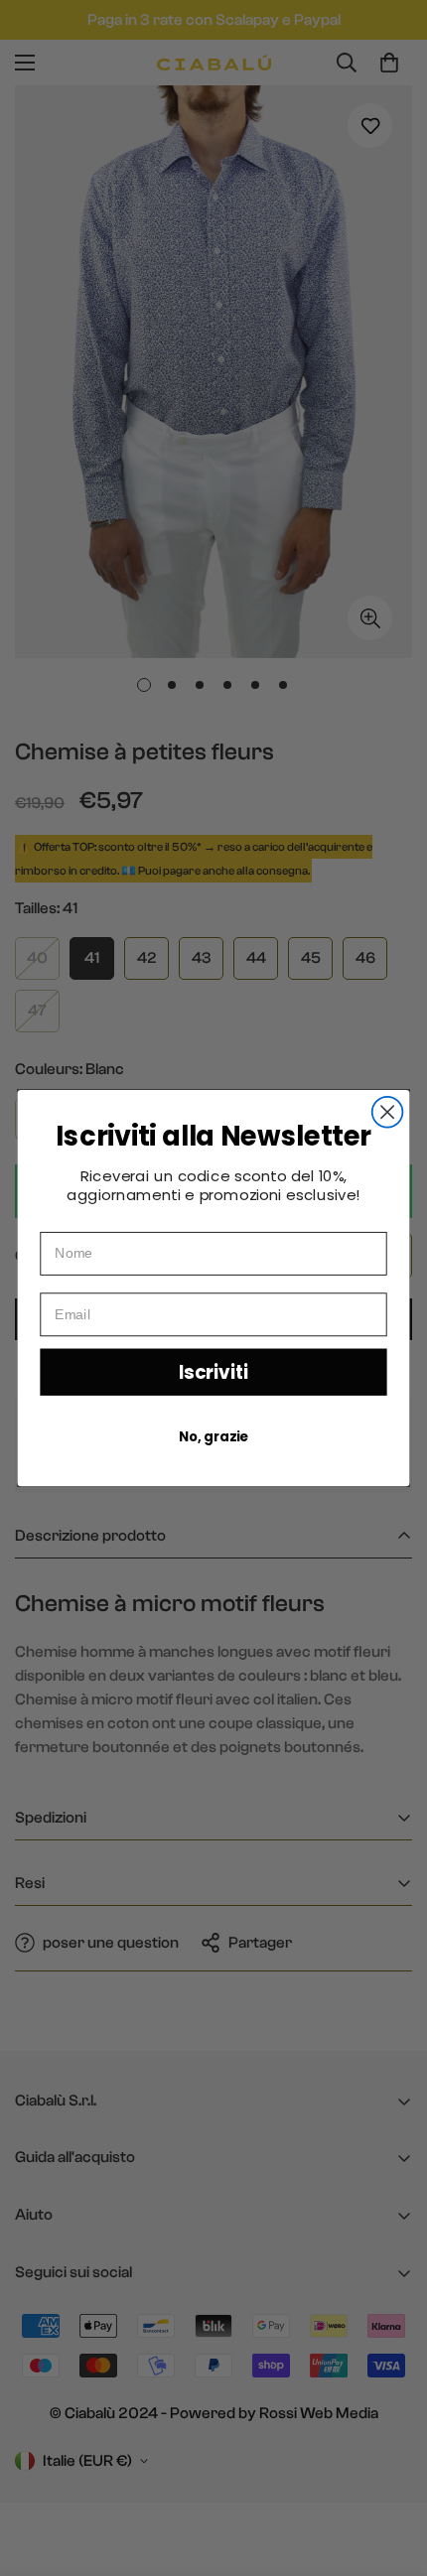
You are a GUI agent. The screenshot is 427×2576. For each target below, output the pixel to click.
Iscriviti (213, 1372)
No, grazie (213, 1436)
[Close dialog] (388, 1112)
